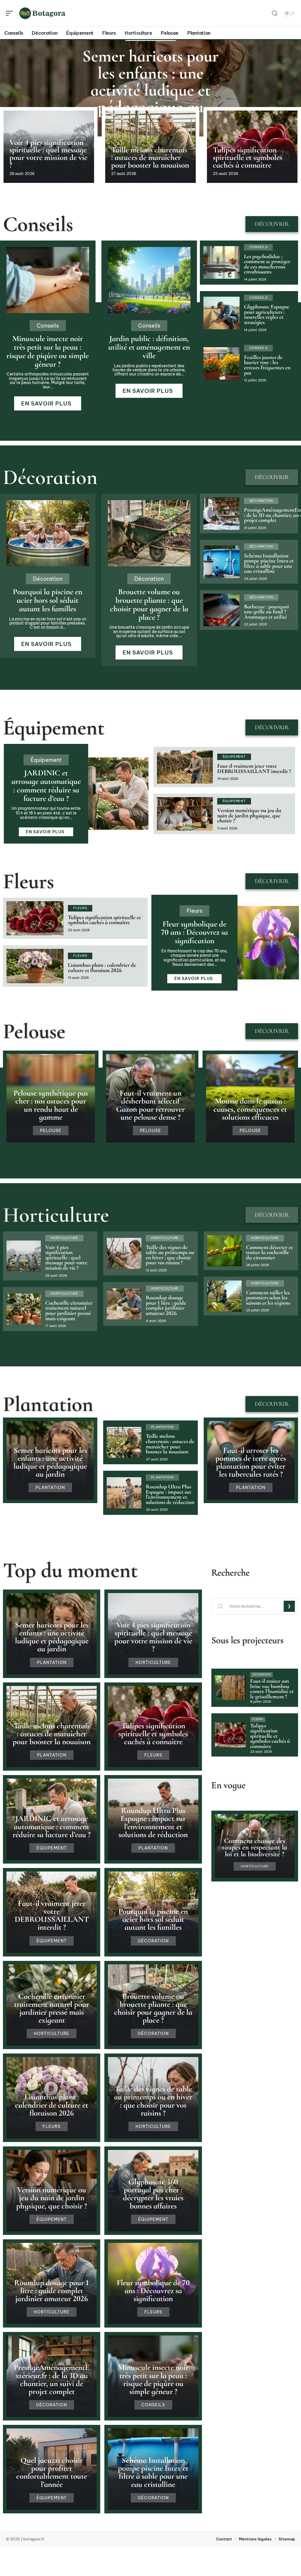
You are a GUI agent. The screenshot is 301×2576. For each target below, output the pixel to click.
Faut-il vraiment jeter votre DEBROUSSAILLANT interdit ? (254, 769)
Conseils (38, 224)
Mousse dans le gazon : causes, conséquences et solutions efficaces (250, 1109)
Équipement (54, 727)
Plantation (48, 1404)
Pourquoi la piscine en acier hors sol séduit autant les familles (48, 600)
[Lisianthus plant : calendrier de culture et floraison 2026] (35, 966)
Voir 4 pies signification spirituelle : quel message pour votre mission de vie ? (48, 154)
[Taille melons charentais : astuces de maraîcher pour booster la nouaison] (124, 1443)
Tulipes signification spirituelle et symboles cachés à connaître (248, 157)
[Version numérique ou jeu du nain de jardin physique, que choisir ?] (185, 814)
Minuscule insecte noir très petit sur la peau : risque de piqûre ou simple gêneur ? (48, 351)
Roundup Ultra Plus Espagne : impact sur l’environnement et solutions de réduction (170, 1494)
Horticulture (56, 1215)
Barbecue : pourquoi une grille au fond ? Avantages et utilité (266, 612)
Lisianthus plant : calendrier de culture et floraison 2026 (102, 968)
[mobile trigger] (11, 13)
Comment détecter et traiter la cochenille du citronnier (269, 1252)
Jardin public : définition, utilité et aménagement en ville (149, 347)
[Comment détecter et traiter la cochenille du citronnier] (224, 1251)
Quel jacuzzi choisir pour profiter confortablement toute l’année (52, 2472)
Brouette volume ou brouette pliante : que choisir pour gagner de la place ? (149, 604)
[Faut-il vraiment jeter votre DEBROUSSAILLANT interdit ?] (185, 767)
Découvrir (272, 224)
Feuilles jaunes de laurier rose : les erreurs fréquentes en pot (267, 365)
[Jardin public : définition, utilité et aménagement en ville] (149, 280)
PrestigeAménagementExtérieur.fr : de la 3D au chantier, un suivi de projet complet (52, 2379)
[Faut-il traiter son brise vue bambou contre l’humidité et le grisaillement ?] (230, 1688)
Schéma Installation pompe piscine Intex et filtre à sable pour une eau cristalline (269, 564)
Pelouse (34, 1031)
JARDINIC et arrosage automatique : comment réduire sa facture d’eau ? (46, 786)
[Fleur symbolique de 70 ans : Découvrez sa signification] (268, 943)
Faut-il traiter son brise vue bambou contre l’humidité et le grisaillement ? (272, 1689)
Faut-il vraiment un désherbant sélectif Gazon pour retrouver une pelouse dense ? (150, 1105)
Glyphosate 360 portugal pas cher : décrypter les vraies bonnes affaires (153, 2194)
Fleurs (28, 881)
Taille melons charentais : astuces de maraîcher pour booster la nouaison (150, 157)
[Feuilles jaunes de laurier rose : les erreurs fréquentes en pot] (221, 364)
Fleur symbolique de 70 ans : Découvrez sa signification (194, 933)
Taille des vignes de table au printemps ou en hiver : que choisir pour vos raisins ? (170, 1255)
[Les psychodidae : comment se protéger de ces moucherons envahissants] (221, 262)
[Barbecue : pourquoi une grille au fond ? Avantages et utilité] (221, 610)
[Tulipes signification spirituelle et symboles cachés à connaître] (35, 918)
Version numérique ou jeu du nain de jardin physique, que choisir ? (249, 815)
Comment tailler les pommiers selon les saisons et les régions (268, 1298)
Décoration (50, 477)
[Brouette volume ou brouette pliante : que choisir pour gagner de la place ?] (149, 533)
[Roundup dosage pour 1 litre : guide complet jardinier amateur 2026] (124, 1304)
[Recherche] (275, 13)
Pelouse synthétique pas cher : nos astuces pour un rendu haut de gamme (51, 1105)
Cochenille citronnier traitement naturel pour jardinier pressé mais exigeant (69, 1311)
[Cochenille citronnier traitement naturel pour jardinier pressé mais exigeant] (24, 1309)
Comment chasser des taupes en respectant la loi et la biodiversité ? (255, 1847)
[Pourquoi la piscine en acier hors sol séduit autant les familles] (48, 533)
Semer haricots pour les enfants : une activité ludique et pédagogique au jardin (150, 90)
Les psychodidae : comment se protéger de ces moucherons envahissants (267, 264)
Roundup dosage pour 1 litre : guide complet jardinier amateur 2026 (166, 1305)
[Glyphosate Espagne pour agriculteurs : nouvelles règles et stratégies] (221, 313)
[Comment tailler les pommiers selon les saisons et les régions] (224, 1296)
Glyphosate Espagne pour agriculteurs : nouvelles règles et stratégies (267, 314)
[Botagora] (42, 13)
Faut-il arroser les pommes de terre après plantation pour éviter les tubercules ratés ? (251, 1462)
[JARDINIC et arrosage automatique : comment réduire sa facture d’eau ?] (118, 794)
